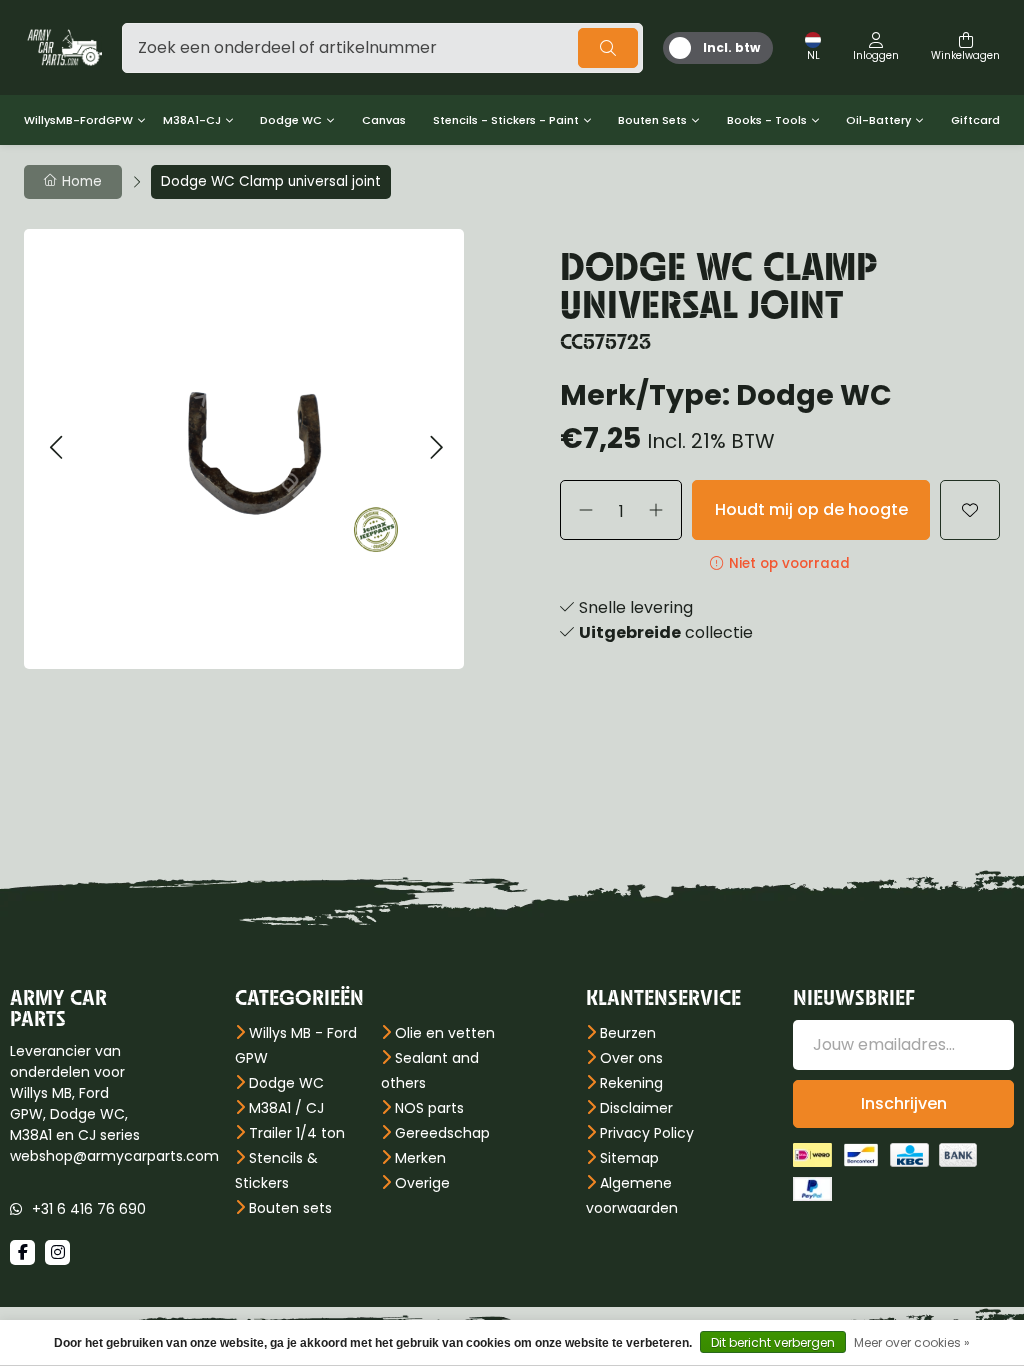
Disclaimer (636, 1108)
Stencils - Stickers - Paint (506, 120)
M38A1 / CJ (286, 1108)
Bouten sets (290, 1208)
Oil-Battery (878, 120)
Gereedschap (442, 1133)
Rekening (631, 1083)
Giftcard (975, 120)
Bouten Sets (652, 120)
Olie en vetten (445, 1033)
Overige (422, 1183)
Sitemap (629, 1158)
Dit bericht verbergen (773, 1342)
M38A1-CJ (192, 120)
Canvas (384, 120)
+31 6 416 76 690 (89, 1209)
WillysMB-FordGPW (78, 120)
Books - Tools (767, 120)
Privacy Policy (647, 1133)
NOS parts (429, 1108)
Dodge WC (291, 120)
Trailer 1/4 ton (297, 1133)
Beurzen (628, 1033)
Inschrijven (904, 1103)
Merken (420, 1158)
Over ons (631, 1058)
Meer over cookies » (912, 1342)
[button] (55, 448)
